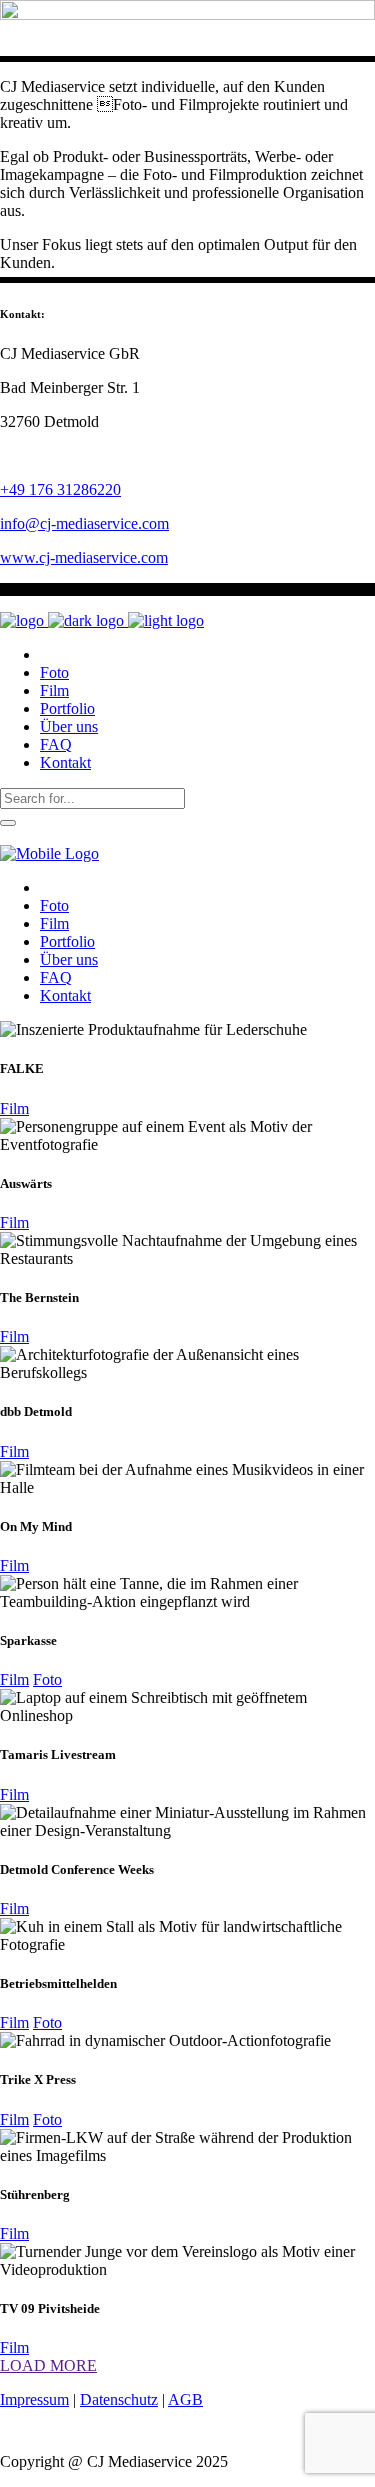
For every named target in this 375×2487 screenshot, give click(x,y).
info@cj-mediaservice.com (84, 523)
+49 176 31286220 (60, 489)
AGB (185, 2399)
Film (14, 1108)
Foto (47, 1679)
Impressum (34, 2399)
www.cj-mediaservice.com (84, 557)
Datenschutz (119, 2399)
